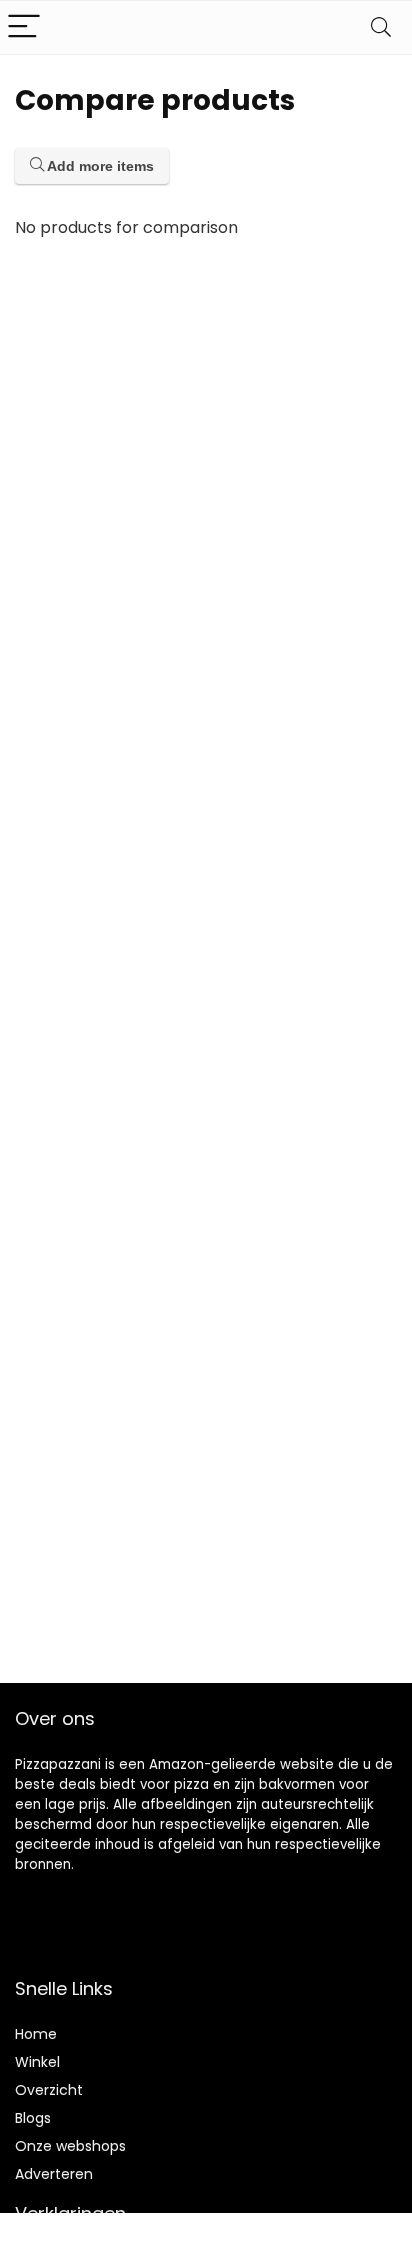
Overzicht (49, 2090)
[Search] (381, 27)
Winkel (37, 2062)
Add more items (99, 166)
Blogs (33, 2118)
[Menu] (24, 27)
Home (36, 2034)
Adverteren (54, 2174)
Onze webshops (70, 2146)
